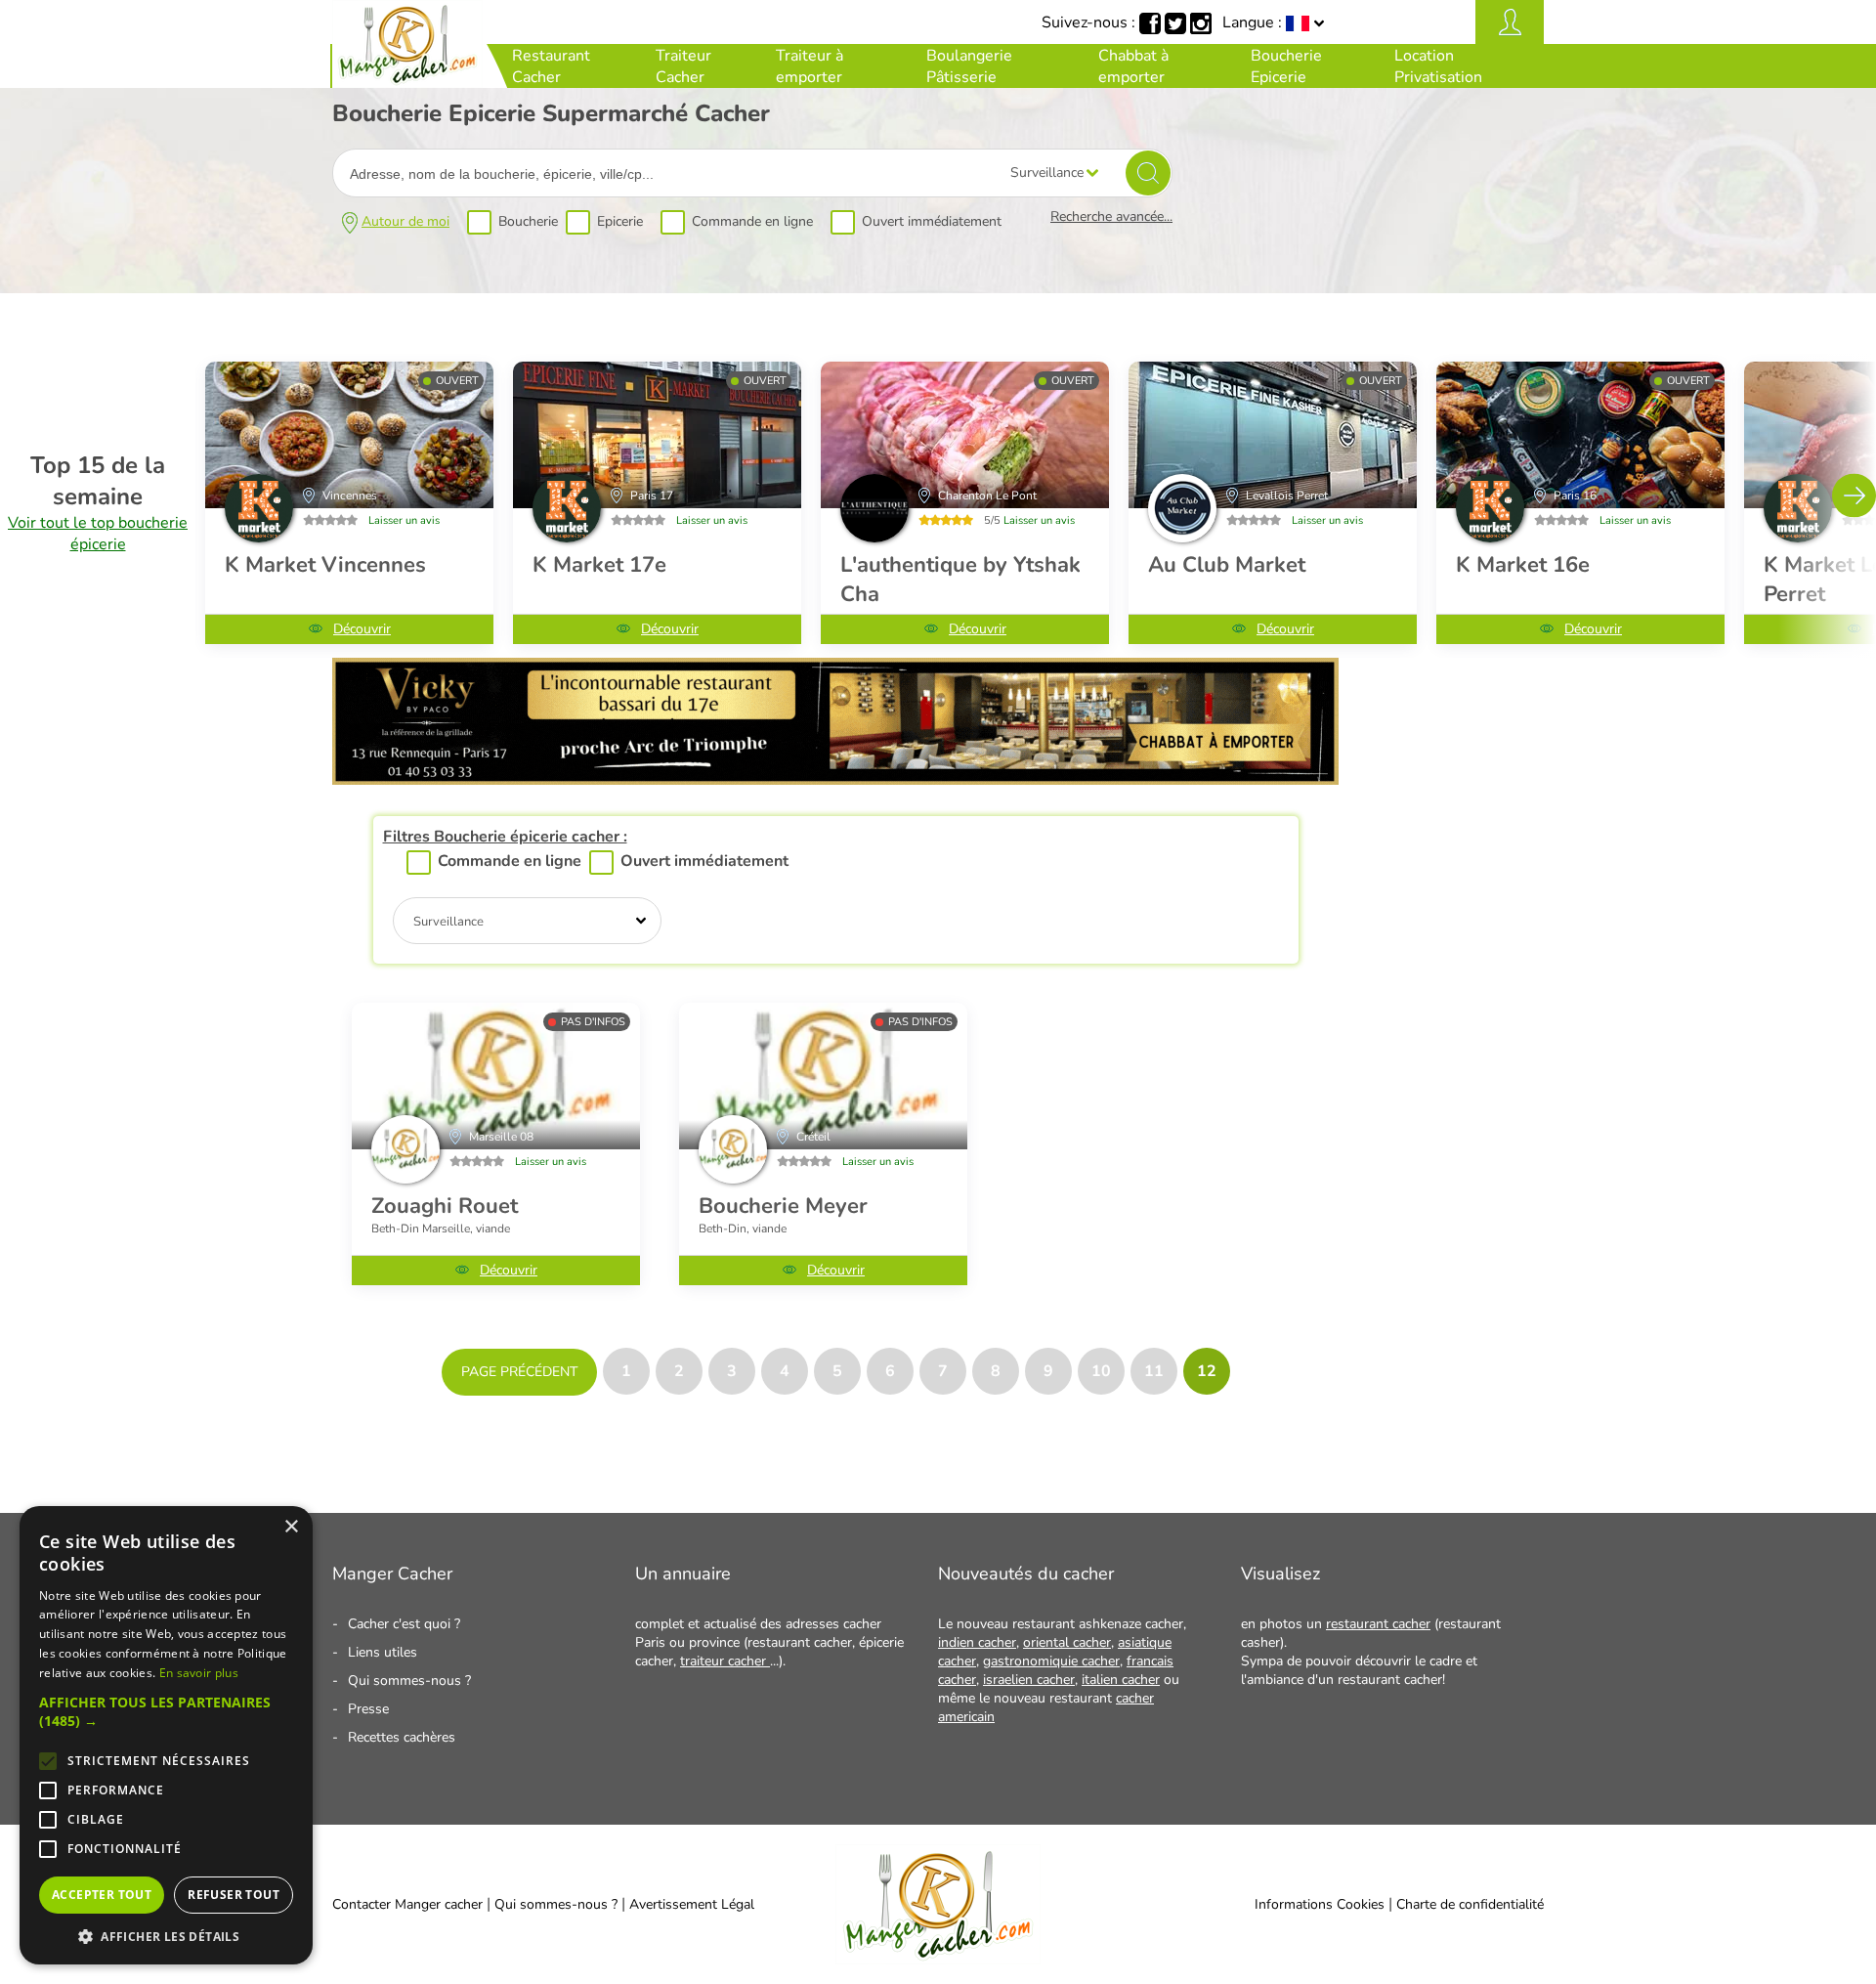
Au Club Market (1227, 565)
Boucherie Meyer (783, 1206)
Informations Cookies (1320, 1904)
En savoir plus (199, 1673)
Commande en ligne (752, 221)
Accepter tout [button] (102, 1895)
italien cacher (1121, 1680)
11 (1154, 1371)
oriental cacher (1067, 1642)
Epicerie (620, 221)
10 (1101, 1371)
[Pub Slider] (835, 780)
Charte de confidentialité (1470, 1904)
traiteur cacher (725, 1661)
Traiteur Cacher (683, 66)
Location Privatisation (1438, 66)
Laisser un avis (404, 520)
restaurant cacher (1378, 1624)
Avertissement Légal (692, 1904)
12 (1207, 1371)
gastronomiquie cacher (1051, 1661)
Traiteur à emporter (810, 66)
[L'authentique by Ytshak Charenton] (965, 435)
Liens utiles (383, 1652)
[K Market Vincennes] (349, 435)
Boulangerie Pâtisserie (969, 66)
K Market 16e (1523, 565)
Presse (368, 1709)
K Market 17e (599, 565)
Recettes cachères (402, 1737)
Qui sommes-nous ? (409, 1681)
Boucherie (528, 221)
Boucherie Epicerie (1286, 66)
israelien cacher (1029, 1680)
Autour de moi (405, 221)
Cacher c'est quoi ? (404, 1624)
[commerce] (496, 1076)
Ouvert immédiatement (932, 221)
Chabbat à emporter (1133, 66)
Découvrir (362, 629)
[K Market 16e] (1580, 435)
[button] (166, 1711)
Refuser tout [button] (234, 1895)
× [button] (291, 1527)
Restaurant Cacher (551, 66)
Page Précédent (519, 1372)
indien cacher (977, 1642)
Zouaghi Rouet (445, 1206)
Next (1854, 495)
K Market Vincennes (325, 565)
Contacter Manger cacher (407, 1904)
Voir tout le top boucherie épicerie (98, 534)
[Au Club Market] (1273, 435)
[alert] (166, 1735)
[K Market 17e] (657, 435)
